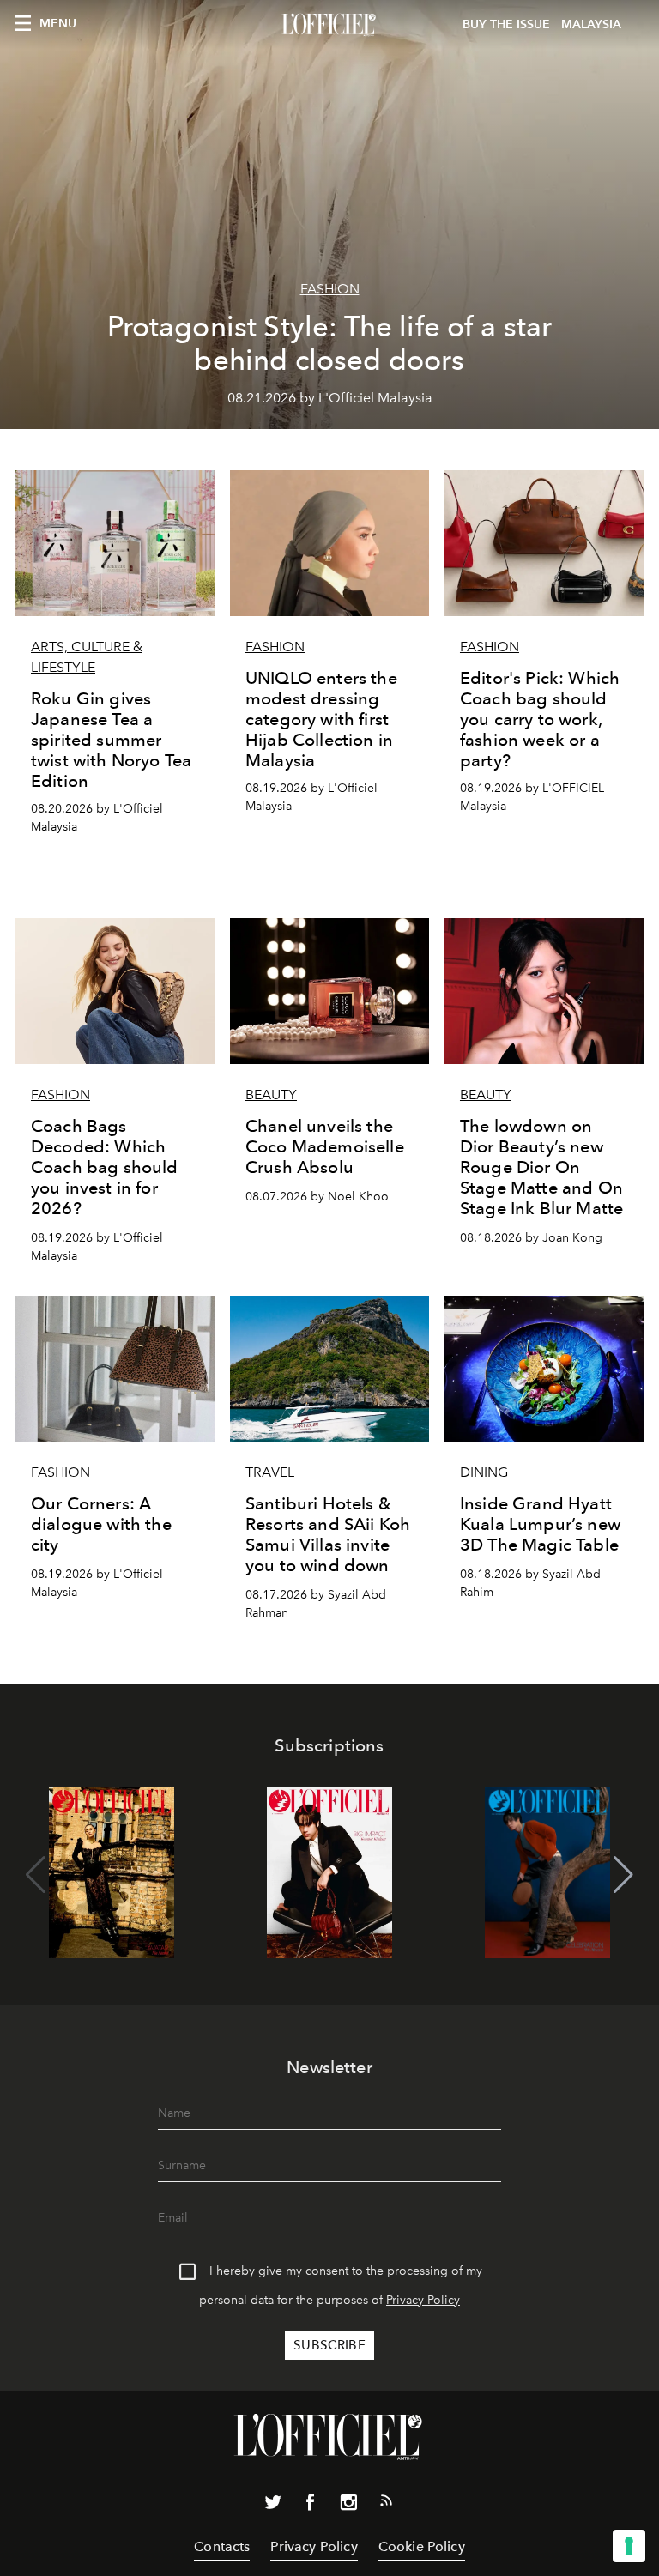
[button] (623, 1875)
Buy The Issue (506, 24)
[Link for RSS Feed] (386, 2504)
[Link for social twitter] (273, 2506)
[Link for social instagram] (348, 2506)
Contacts (222, 2546)
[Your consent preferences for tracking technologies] (629, 2546)
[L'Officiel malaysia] (329, 25)
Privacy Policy (423, 2300)
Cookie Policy (422, 2546)
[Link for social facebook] (311, 2506)
